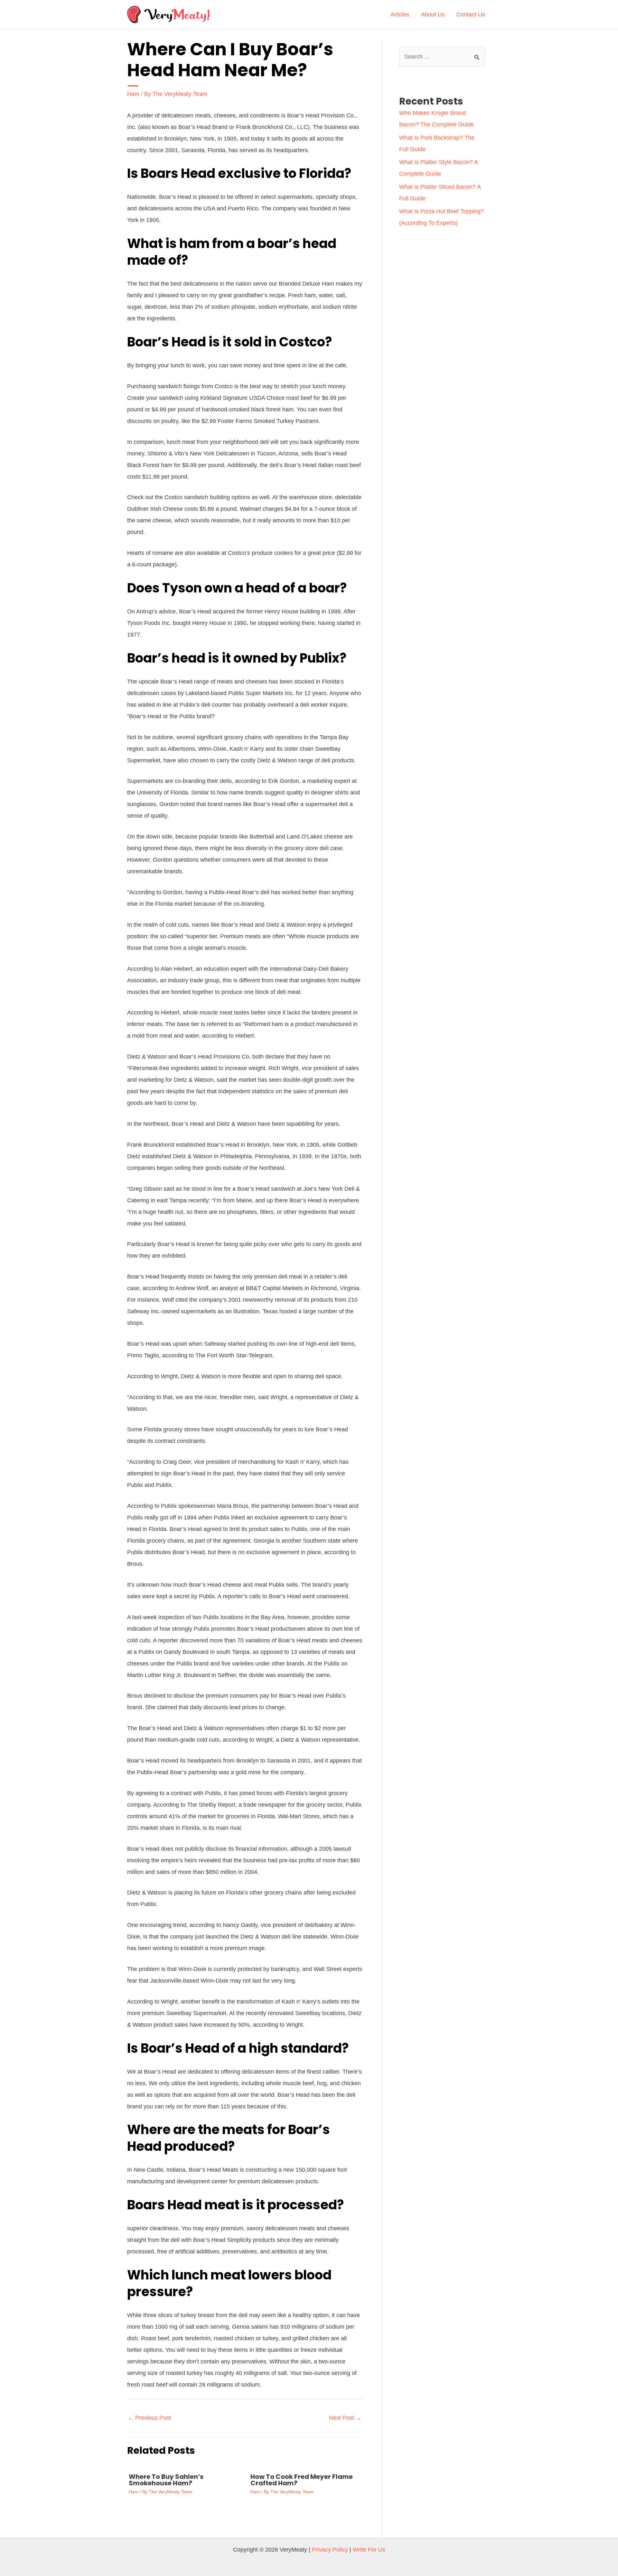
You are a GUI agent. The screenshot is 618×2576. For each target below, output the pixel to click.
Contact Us (471, 14)
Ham (133, 94)
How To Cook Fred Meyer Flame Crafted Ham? (302, 2480)
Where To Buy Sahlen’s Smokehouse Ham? (166, 2480)
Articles (400, 14)
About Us (433, 14)
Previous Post (149, 2418)
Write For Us (369, 2550)
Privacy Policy (330, 2550)
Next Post (345, 2418)
